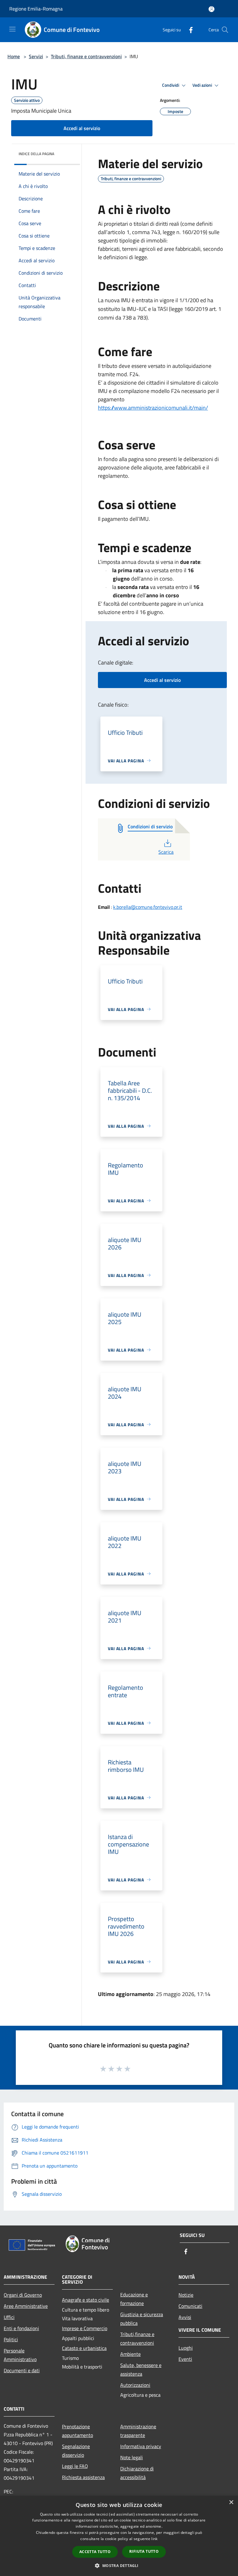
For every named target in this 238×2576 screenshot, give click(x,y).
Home (14, 56)
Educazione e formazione (134, 2299)
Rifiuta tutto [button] (144, 2551)
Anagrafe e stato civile (86, 2300)
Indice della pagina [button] (36, 154)
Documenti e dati (22, 2370)
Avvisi (185, 2317)
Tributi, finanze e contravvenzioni (86, 56)
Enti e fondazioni (21, 2328)
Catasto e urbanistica (84, 2348)
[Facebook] (188, 30)
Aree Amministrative (26, 2306)
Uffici (9, 2317)
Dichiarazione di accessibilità (137, 2473)
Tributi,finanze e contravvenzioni (137, 2338)
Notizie (186, 2295)
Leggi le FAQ (75, 2466)
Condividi (171, 85)
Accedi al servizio (82, 128)
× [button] (231, 2502)
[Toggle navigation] (12, 29)
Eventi (185, 2359)
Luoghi (186, 2348)
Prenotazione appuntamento (77, 2431)
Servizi (36, 56)
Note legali (132, 2457)
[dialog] (119, 2536)
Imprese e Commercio (85, 2328)
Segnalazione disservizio (76, 2451)
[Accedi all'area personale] (212, 9)
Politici (11, 2339)
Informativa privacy (141, 2446)
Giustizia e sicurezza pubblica (142, 2319)
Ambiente (130, 2354)
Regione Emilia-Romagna (36, 9)
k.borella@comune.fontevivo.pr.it (148, 907)
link (154, 2539)
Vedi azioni (203, 85)
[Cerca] (225, 30)
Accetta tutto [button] (95, 2552)
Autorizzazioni (135, 2385)
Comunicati (190, 2306)
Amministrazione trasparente (138, 2431)
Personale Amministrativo (20, 2355)
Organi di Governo (23, 2295)
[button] (119, 2565)
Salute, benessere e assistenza (141, 2369)
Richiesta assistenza (83, 2477)
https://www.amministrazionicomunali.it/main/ (153, 408)
